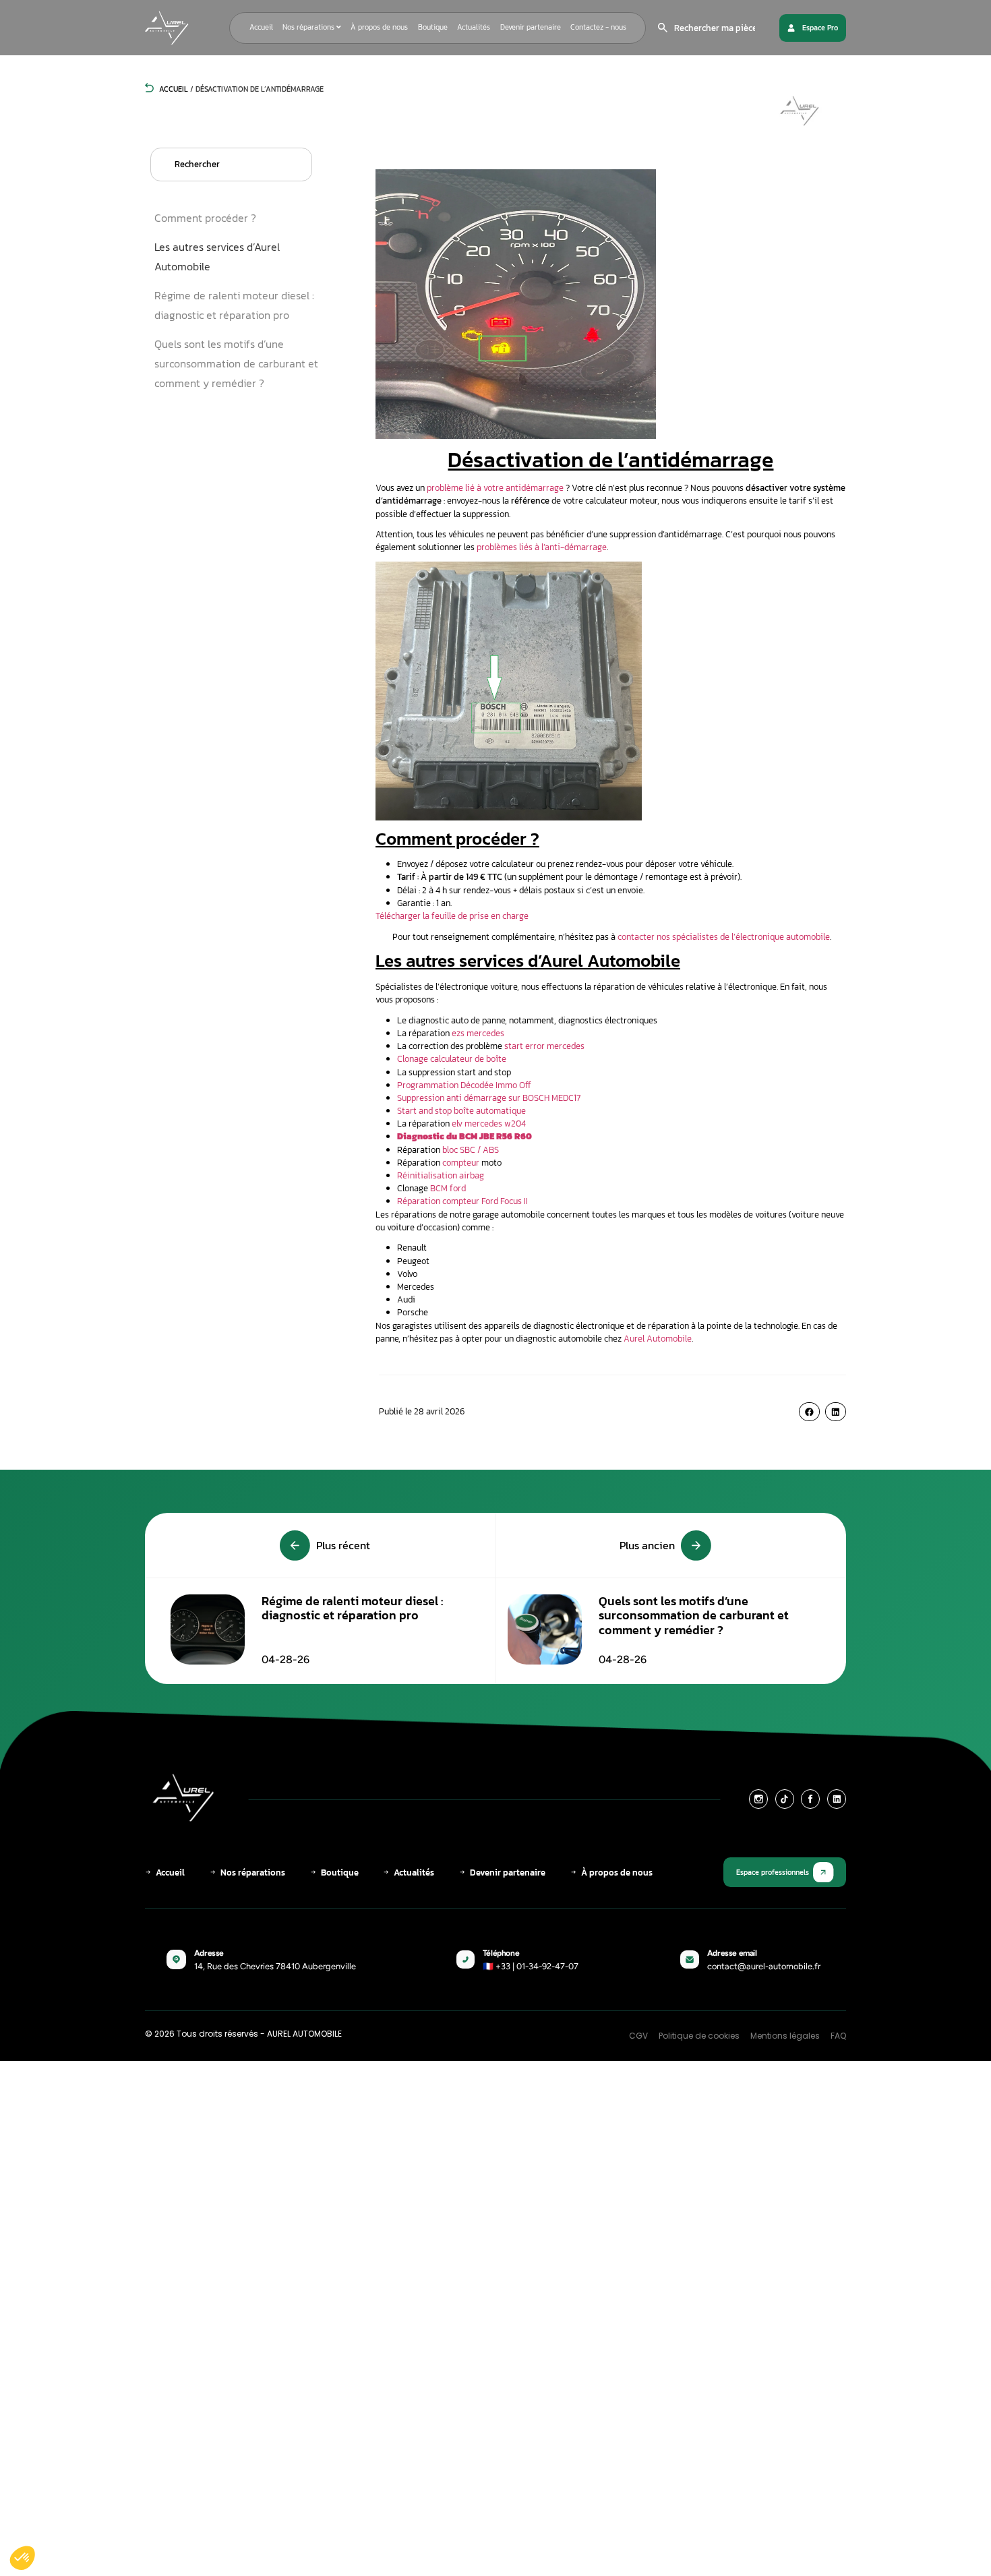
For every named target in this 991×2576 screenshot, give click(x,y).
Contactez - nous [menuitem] (598, 27)
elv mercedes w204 (489, 1124)
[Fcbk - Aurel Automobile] (810, 1799)
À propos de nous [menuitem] (379, 27)
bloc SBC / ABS (471, 1150)
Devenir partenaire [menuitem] (531, 27)
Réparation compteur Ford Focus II (462, 1201)
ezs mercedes (478, 1033)
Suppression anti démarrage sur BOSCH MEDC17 (489, 1098)
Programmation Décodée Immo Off (464, 1085)
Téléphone (501, 1953)
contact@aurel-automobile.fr (764, 1966)
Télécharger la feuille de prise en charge (452, 916)
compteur (461, 1163)
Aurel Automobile (658, 1339)
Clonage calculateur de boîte (452, 1059)
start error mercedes (544, 1046)
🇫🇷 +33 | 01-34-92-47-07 (531, 1966)
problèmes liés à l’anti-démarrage (542, 547)
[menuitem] (312, 28)
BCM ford (448, 1188)
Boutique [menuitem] (433, 27)
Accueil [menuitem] (261, 27)
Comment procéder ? (205, 218)
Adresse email (732, 1953)
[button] (809, 1412)
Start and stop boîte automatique (461, 1111)
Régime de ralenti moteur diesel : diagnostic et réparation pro (234, 305)
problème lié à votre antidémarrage (495, 488)
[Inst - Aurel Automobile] (758, 1799)
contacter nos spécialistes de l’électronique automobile (724, 937)
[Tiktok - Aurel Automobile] (785, 1799)
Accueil (173, 89)
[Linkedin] (837, 1799)
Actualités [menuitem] (474, 27)
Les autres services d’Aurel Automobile (217, 257)
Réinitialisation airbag (441, 1175)
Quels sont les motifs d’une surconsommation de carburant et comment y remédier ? (236, 363)
